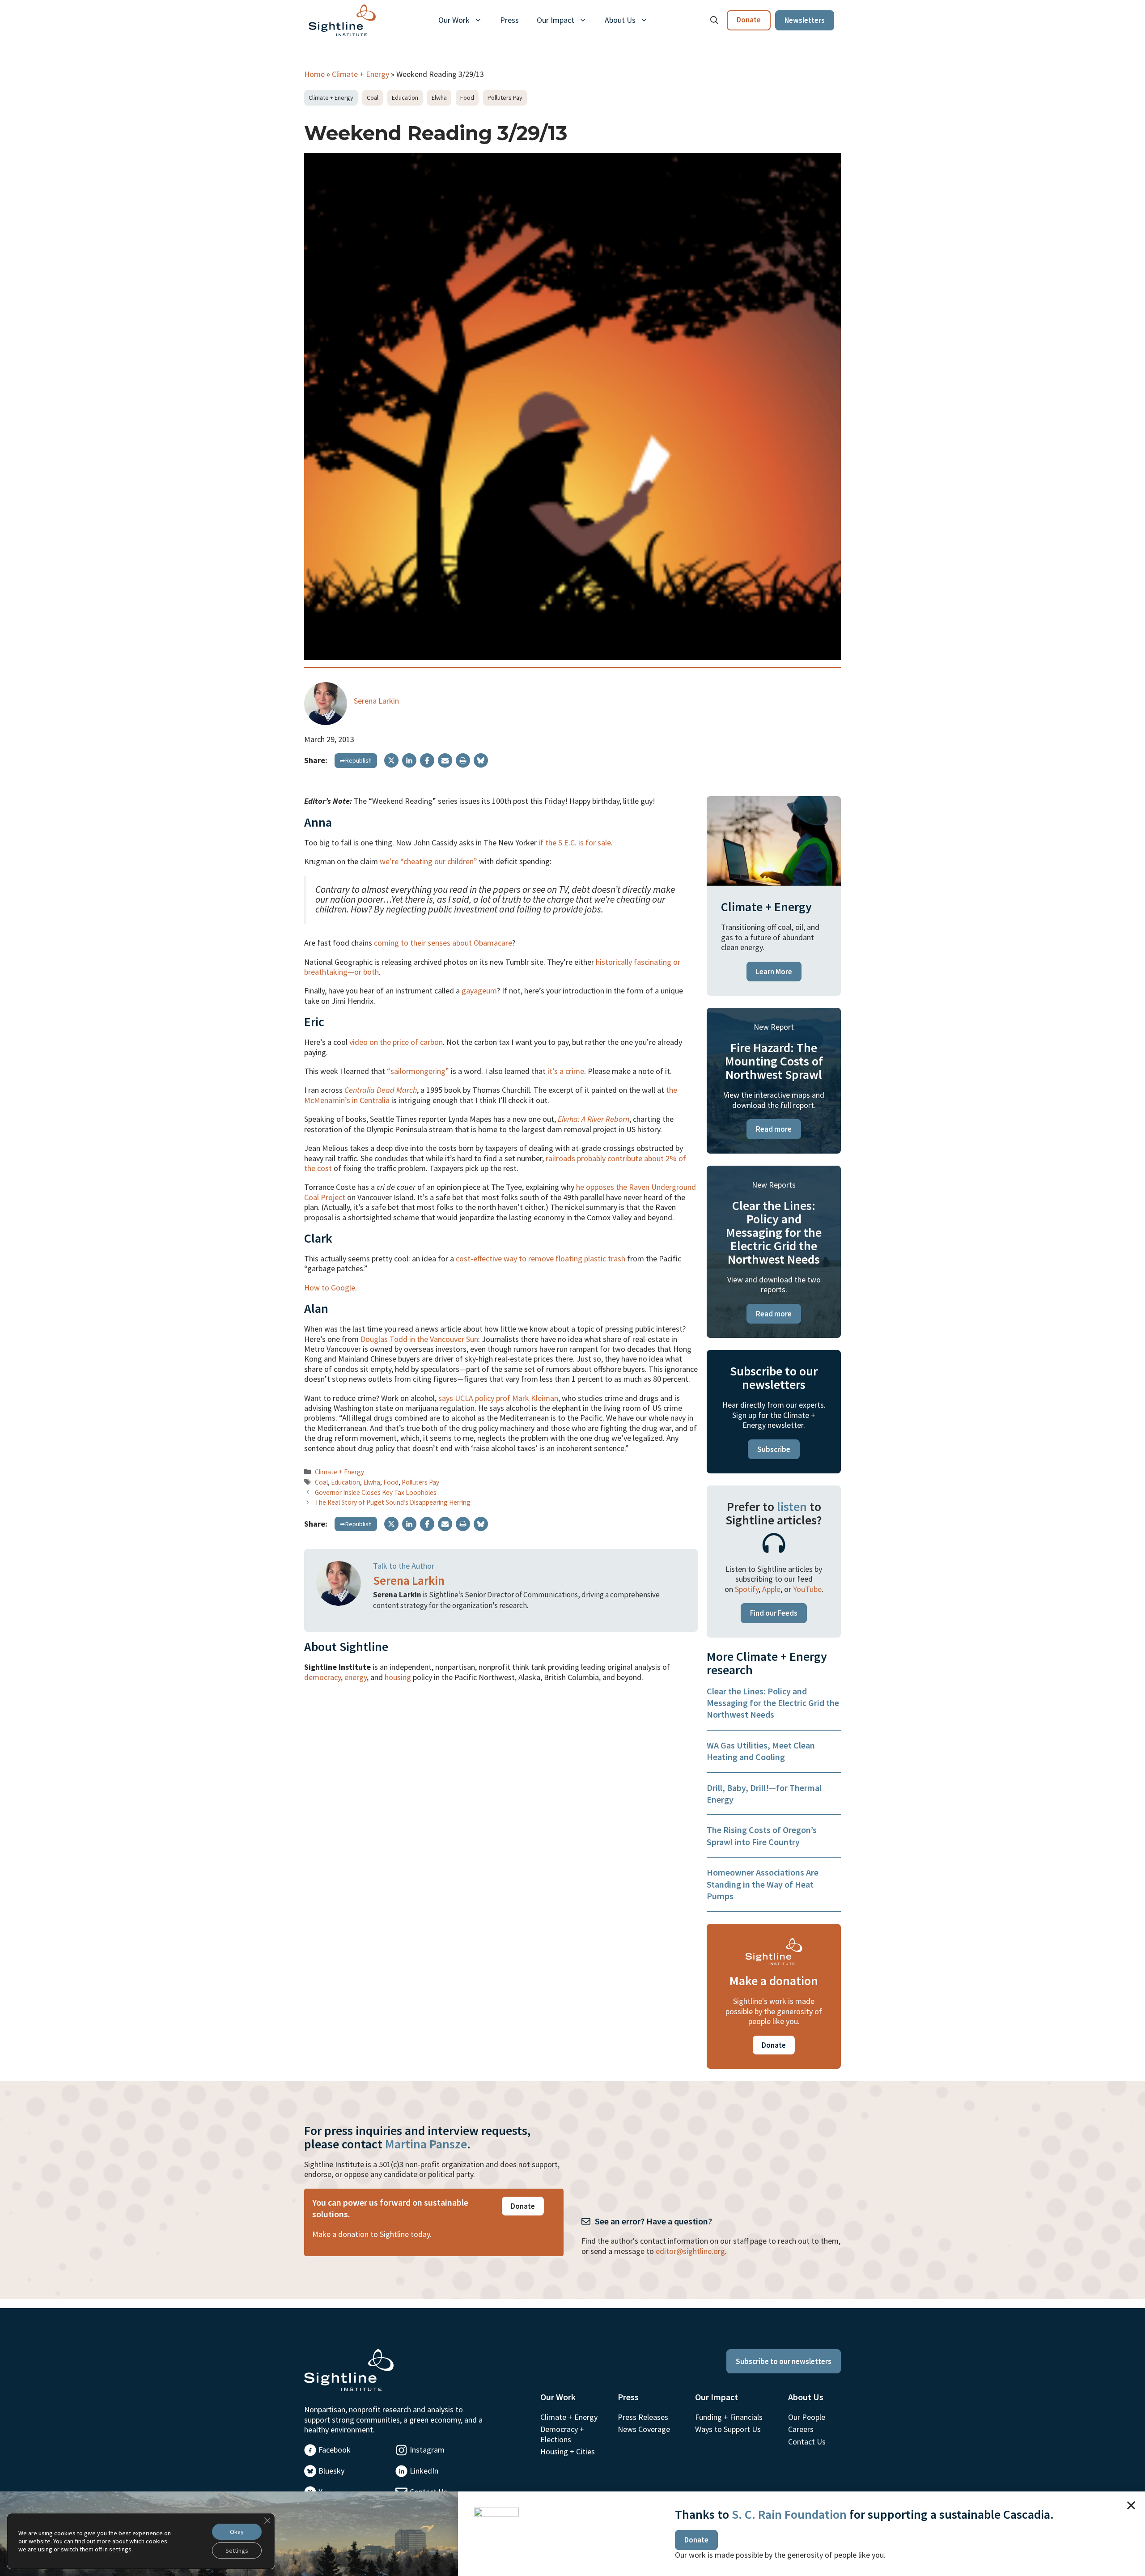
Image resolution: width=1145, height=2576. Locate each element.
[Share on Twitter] (391, 760)
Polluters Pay (505, 98)
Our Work (454, 20)
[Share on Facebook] (427, 760)
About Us (620, 20)
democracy (322, 1677)
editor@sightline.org (690, 2251)
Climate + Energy (360, 74)
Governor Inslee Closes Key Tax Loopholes (376, 1492)
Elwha (439, 98)
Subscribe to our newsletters (784, 2361)
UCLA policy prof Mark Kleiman (507, 1398)
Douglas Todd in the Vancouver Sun (419, 1339)
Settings (237, 2551)
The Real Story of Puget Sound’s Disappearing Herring (393, 1502)
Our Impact (556, 20)
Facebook (335, 2450)
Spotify (747, 1589)
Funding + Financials (729, 2417)
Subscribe (774, 1449)
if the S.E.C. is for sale (575, 842)
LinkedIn (424, 2471)
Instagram (427, 2450)
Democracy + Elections (562, 2434)
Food (467, 98)
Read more (774, 1129)
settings (120, 2549)
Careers (801, 2429)
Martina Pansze (426, 2144)
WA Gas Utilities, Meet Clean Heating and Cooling (761, 1751)
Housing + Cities (568, 2451)
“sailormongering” (418, 1071)
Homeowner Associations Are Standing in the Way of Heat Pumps (763, 1884)
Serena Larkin (376, 701)
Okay (237, 2532)
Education (405, 98)
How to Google (330, 1288)
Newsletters (805, 20)
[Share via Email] (445, 760)
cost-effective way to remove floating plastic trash (541, 1258)
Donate (749, 20)
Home (314, 74)
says (447, 1398)
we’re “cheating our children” (428, 861)
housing (398, 1677)
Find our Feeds (774, 1613)
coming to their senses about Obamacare (443, 943)
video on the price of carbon (396, 1042)
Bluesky (331, 2471)
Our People (807, 2417)
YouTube (807, 1589)
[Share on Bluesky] (481, 760)
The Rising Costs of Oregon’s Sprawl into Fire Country (762, 1835)
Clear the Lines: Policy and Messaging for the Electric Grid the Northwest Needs (773, 1703)
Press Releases (643, 2417)
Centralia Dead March (381, 1090)
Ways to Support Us (728, 2429)
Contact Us (807, 2442)
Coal (373, 98)
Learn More (774, 972)
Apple (771, 1589)
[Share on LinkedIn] (409, 760)
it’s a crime (566, 1071)
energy (356, 1677)
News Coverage (644, 2429)
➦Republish (356, 760)
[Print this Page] (463, 760)
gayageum (479, 991)
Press (509, 20)
